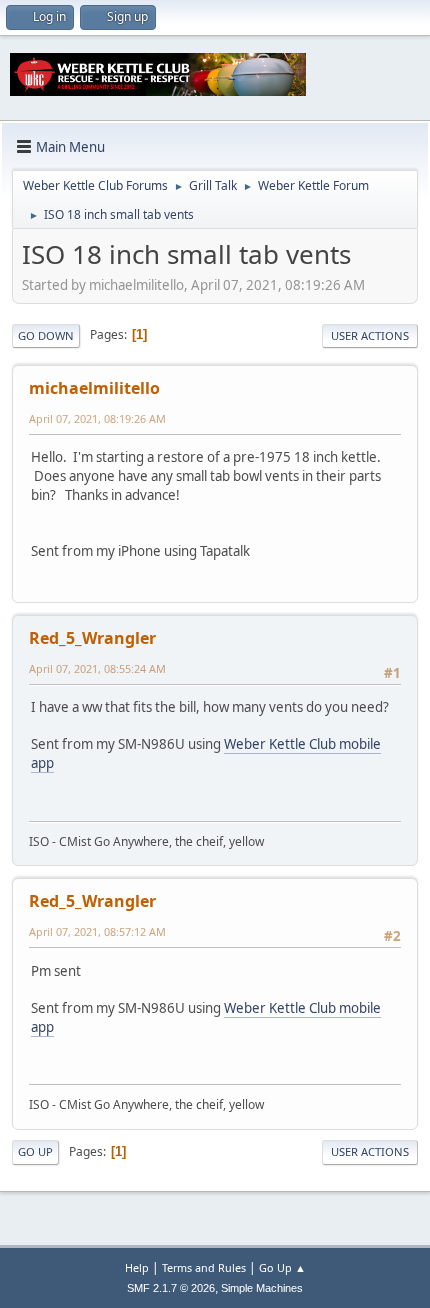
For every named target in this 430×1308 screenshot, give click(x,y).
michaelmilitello (94, 388)
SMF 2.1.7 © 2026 (171, 1288)
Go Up (35, 1151)
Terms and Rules (204, 1267)
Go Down (46, 335)
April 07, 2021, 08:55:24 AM (97, 668)
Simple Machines (262, 1288)
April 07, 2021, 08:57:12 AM (97, 931)
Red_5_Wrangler (92, 638)
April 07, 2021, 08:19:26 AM (97, 418)
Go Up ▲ (282, 1267)
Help (137, 1267)
